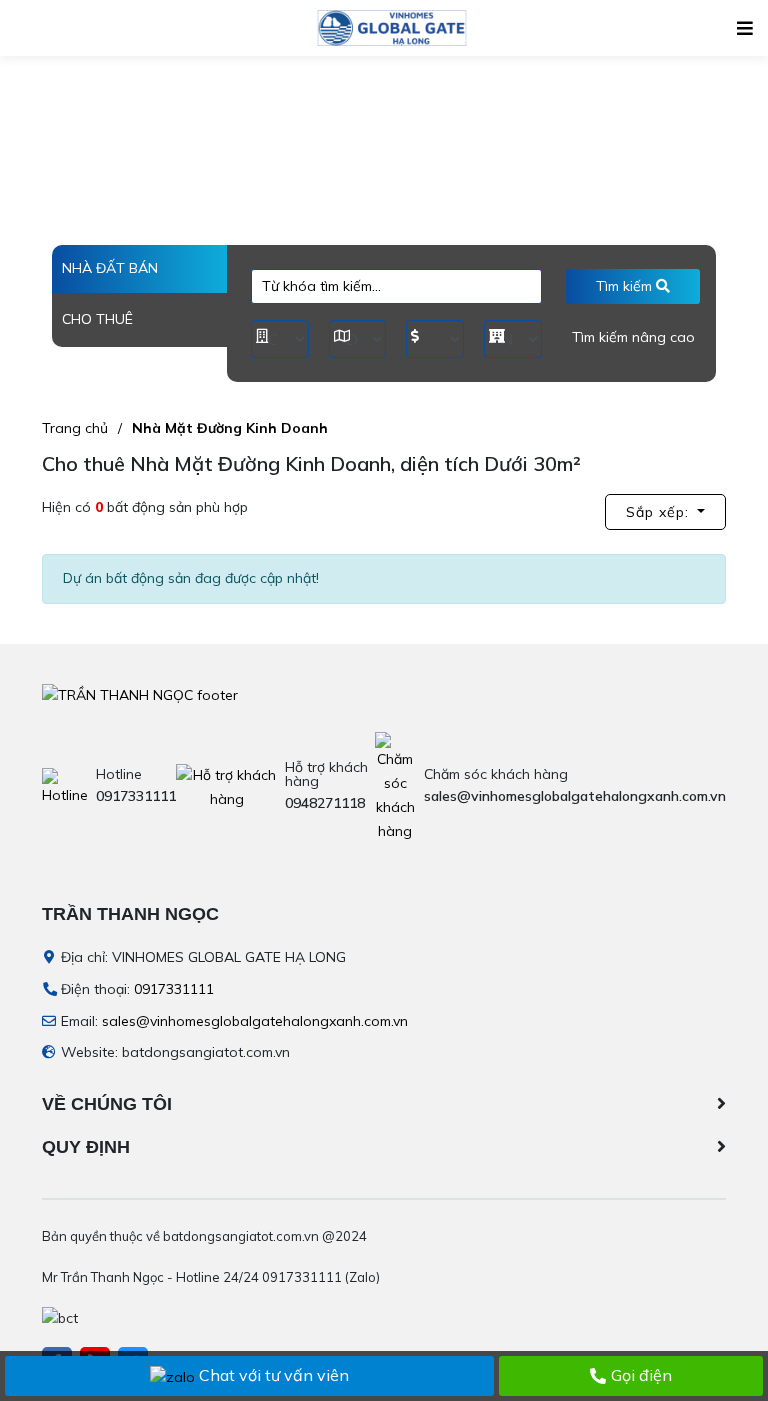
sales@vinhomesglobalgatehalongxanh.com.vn (255, 1021)
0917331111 (174, 989)
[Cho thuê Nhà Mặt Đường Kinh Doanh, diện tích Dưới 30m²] (391, 28)
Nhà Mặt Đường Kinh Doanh (230, 428)
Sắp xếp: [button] (660, 512)
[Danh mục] (745, 29)
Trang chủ (75, 428)
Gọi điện (641, 1375)
